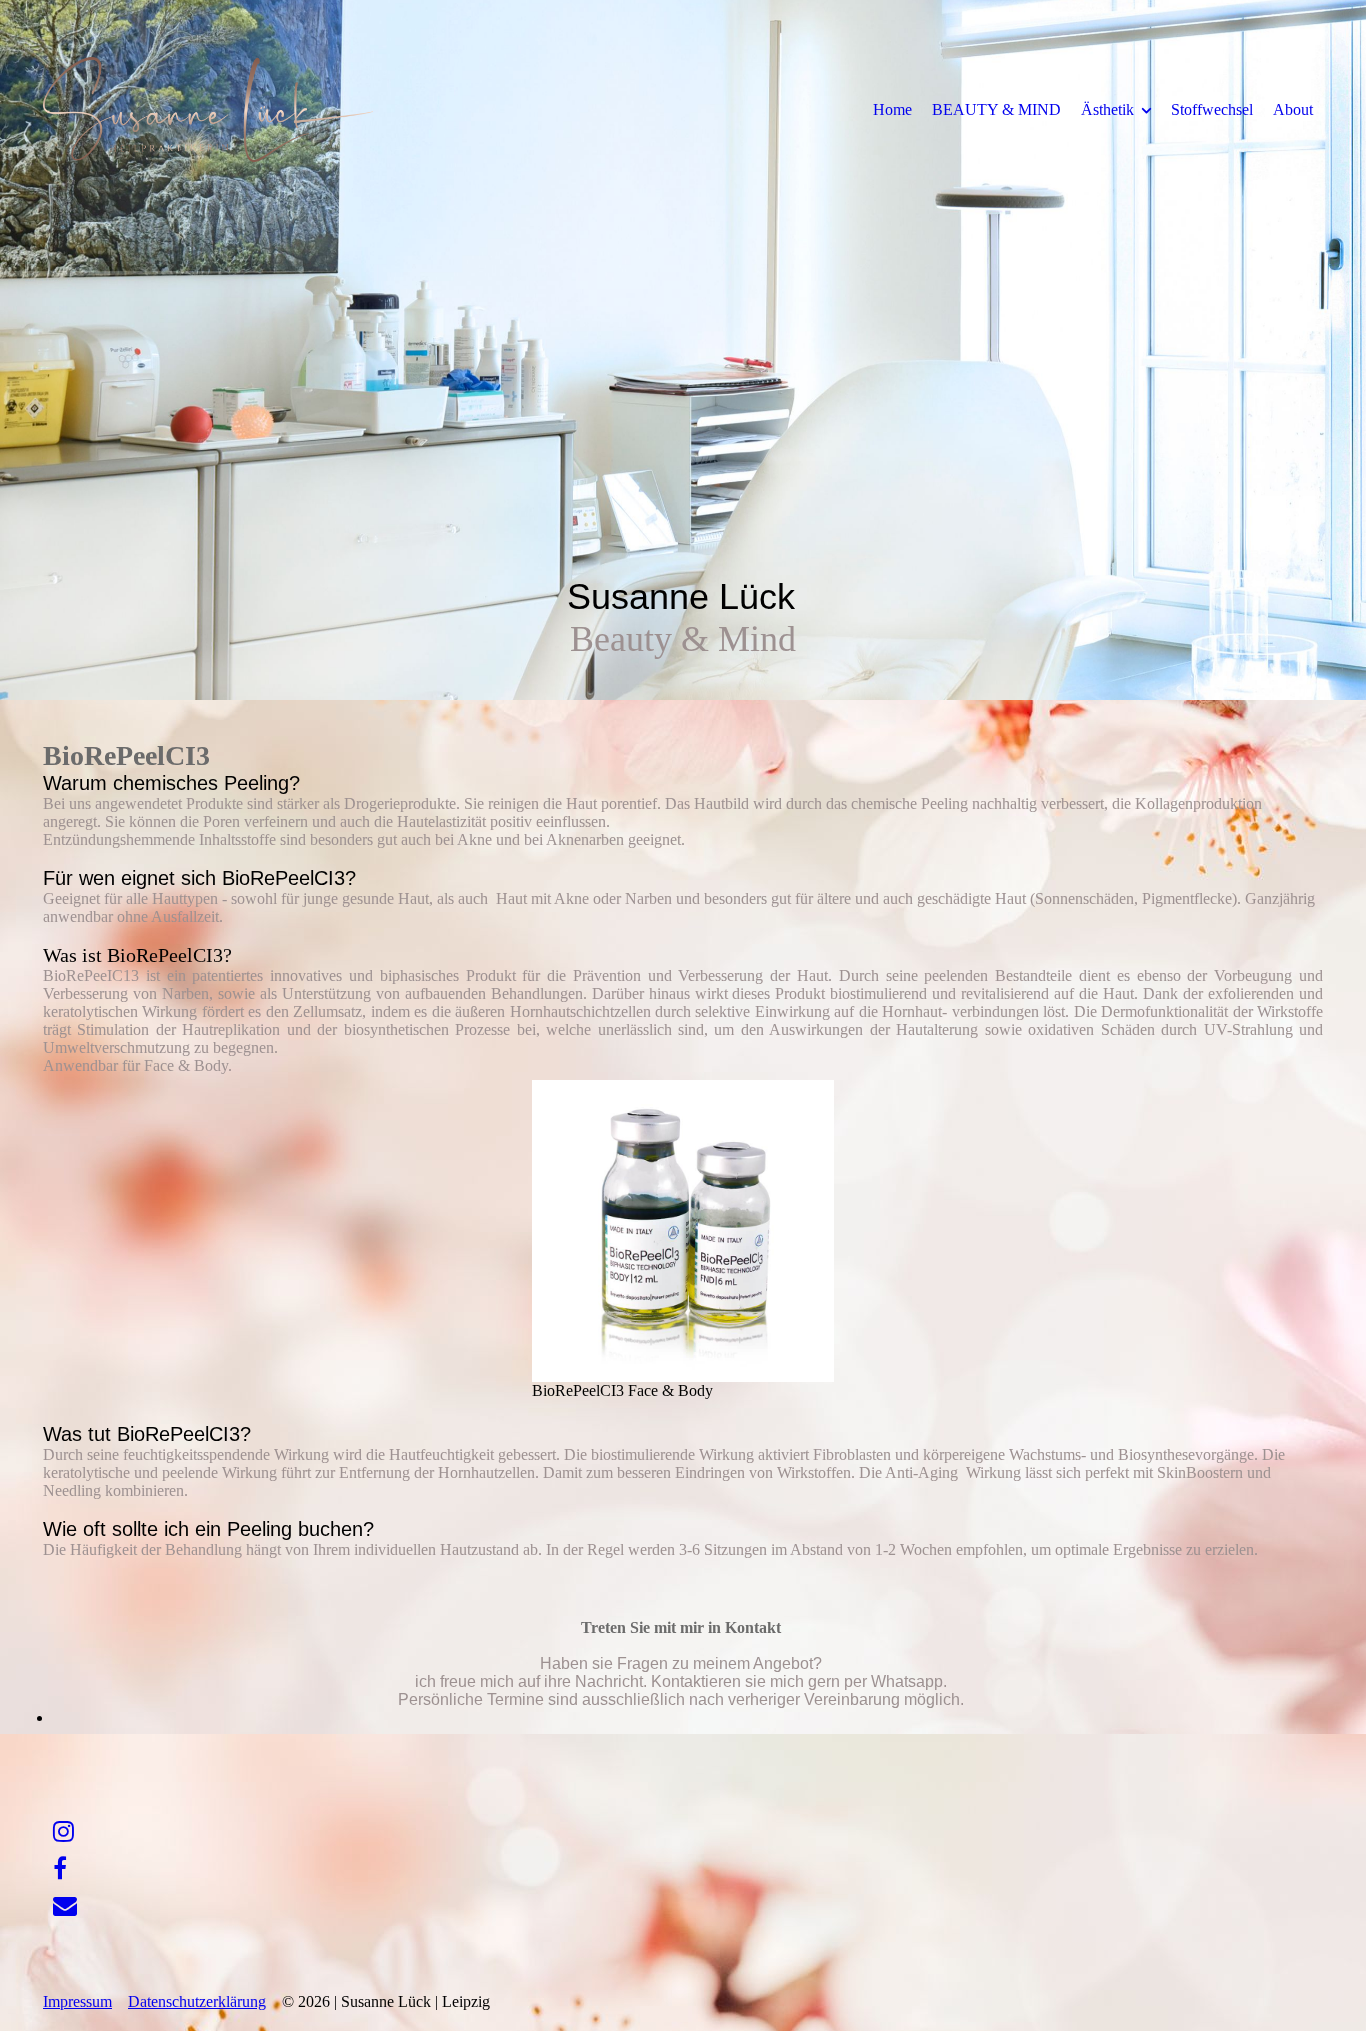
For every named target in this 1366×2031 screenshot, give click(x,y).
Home (892, 109)
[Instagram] (63, 1832)
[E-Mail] (65, 1906)
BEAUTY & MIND (996, 109)
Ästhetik (1107, 109)
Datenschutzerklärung (197, 2001)
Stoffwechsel (1212, 109)
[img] (208, 109)
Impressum (77, 2001)
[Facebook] (60, 1869)
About (1293, 109)
